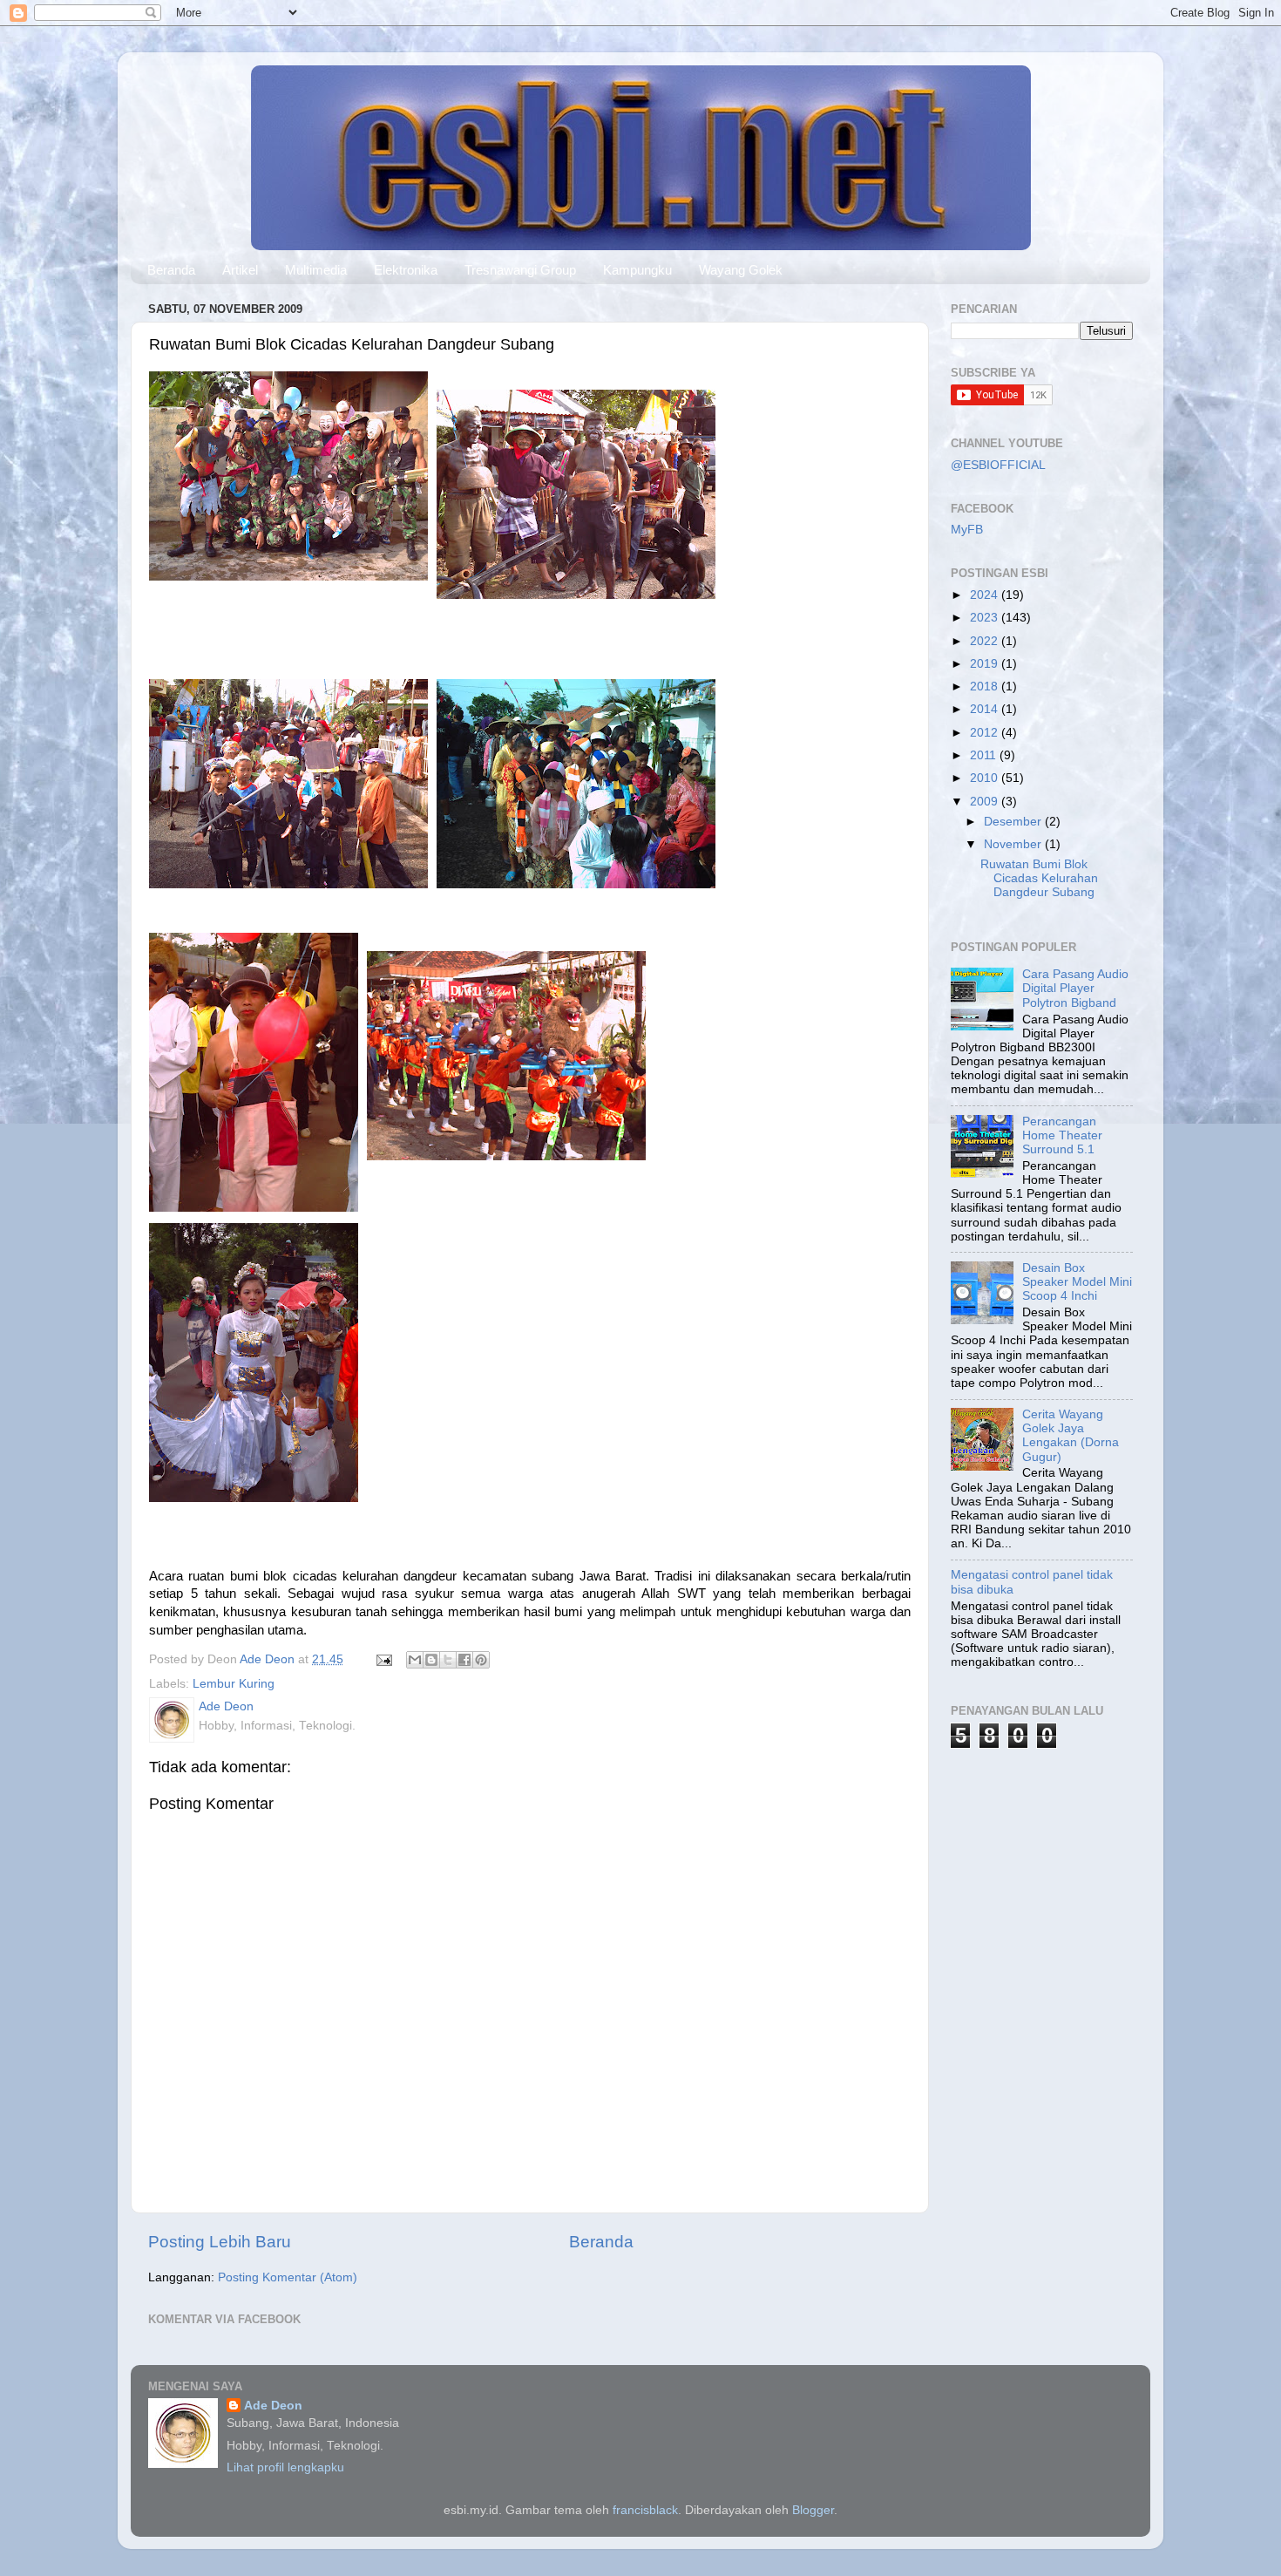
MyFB (967, 530)
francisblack (645, 2510)
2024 (986, 595)
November (1014, 844)
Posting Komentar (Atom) (288, 2277)
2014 (986, 709)
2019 (986, 664)
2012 (986, 733)
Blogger (813, 2510)
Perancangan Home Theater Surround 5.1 (1062, 1135)
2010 (986, 778)
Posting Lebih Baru (220, 2242)
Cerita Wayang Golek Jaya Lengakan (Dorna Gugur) (1071, 1436)
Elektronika (406, 270)
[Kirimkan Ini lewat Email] (415, 1660)
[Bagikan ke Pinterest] (481, 1660)
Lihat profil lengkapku (285, 2467)
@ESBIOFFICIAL (998, 465)
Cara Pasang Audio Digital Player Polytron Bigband (1075, 988)
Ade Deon (273, 2406)
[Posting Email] (383, 1659)
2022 (986, 641)
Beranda (171, 270)
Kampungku (637, 270)
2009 (986, 802)
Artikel (240, 270)
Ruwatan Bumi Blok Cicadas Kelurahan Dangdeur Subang (1039, 878)
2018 (986, 686)
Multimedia (316, 270)
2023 (986, 618)
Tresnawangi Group (520, 270)
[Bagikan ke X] (448, 1660)
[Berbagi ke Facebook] (464, 1660)
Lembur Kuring (234, 1684)
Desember (1014, 822)
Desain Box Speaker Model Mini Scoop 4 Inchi (1077, 1282)
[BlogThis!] (431, 1660)
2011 (985, 755)
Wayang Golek (741, 270)
